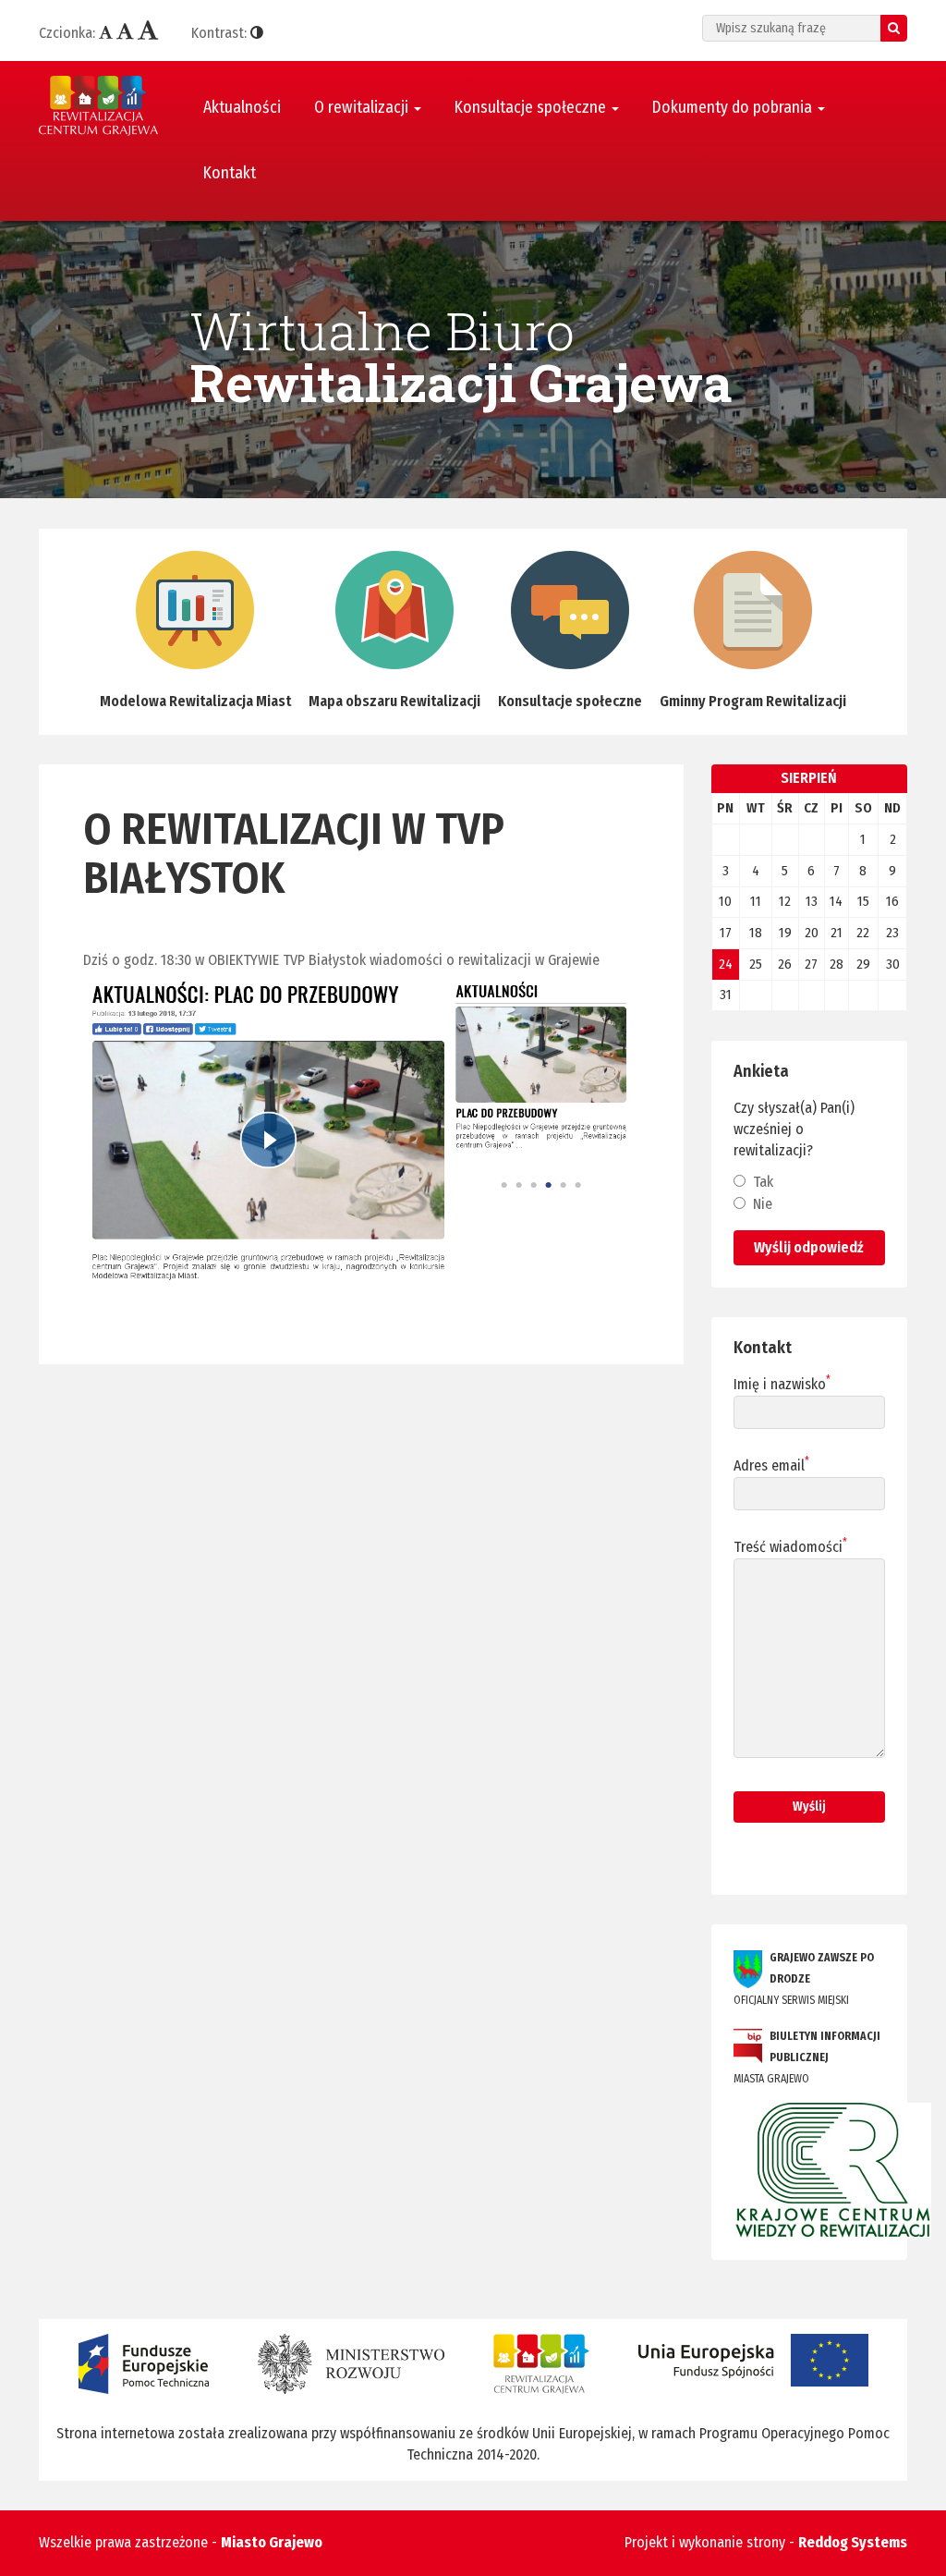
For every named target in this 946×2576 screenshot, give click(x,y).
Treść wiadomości (790, 1546)
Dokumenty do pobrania (734, 108)
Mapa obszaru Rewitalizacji (394, 701)
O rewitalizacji (363, 108)
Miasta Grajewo (807, 2057)
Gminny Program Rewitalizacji (753, 701)
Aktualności (242, 108)
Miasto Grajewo (272, 2542)
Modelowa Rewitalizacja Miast (195, 701)
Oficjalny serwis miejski (804, 1979)
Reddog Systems (853, 2542)
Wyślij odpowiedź (809, 1247)
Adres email (771, 1465)
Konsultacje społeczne (532, 108)
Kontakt (230, 173)
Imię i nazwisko (782, 1384)
